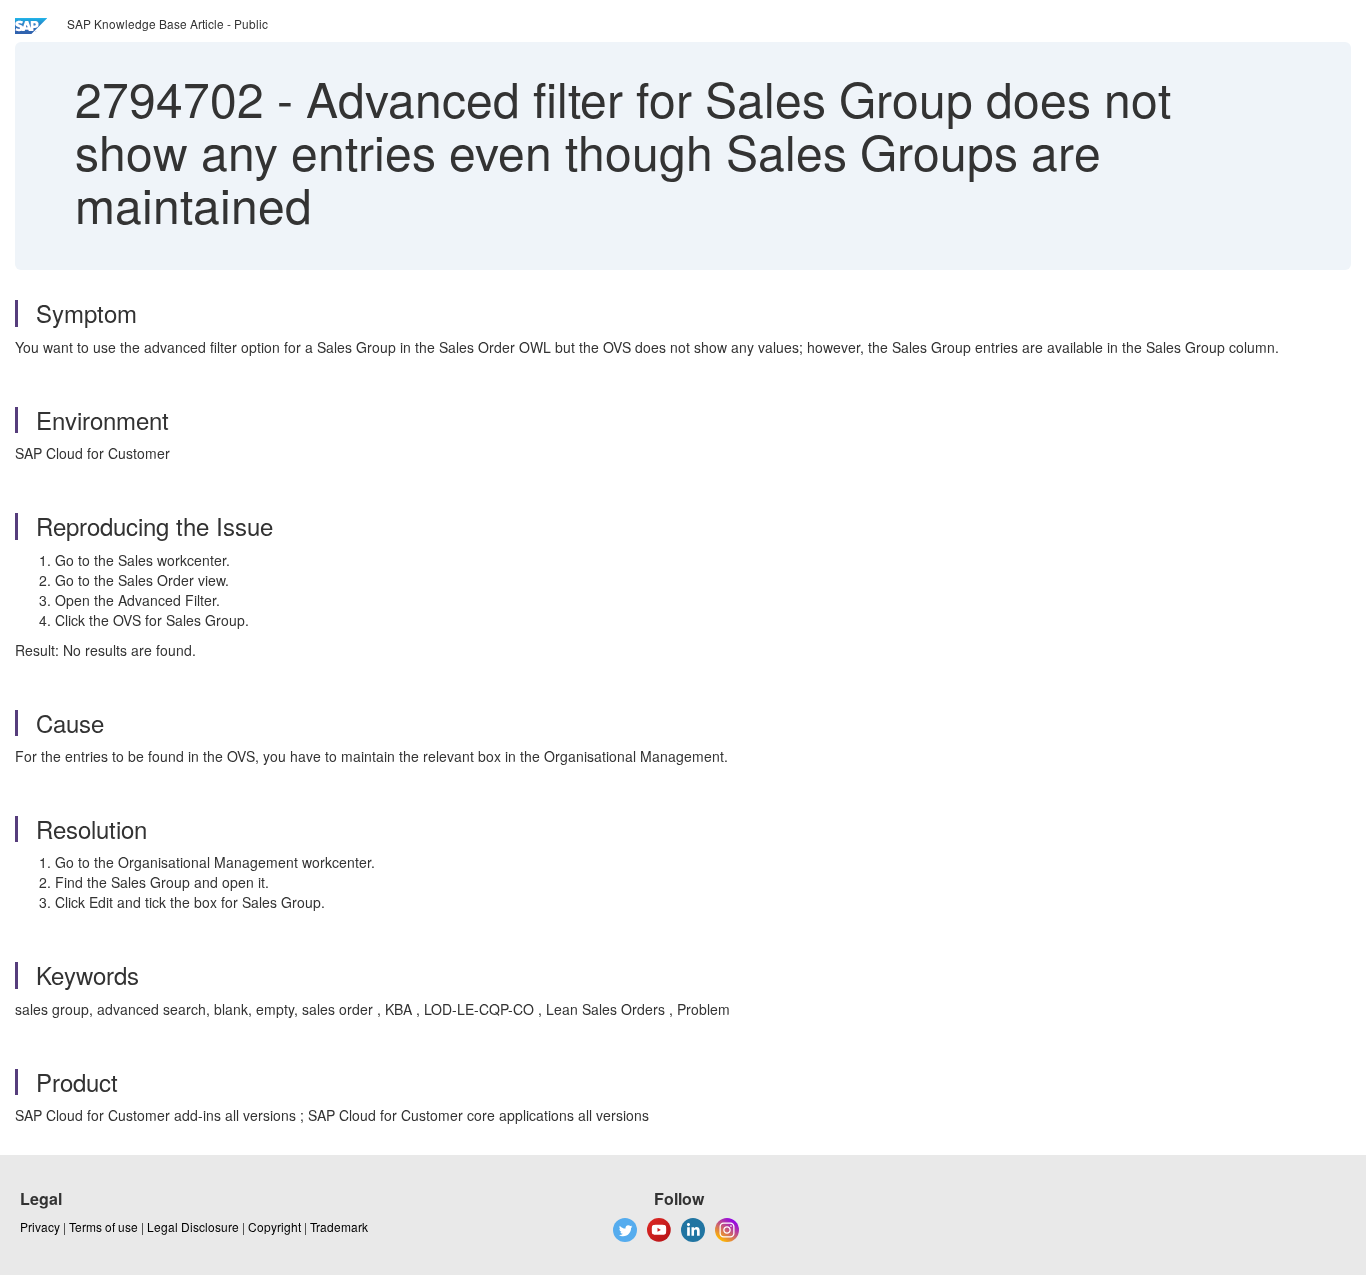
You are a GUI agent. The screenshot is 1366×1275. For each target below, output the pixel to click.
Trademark (339, 1226)
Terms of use (103, 1226)
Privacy (40, 1226)
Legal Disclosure (193, 1226)
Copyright (274, 1226)
